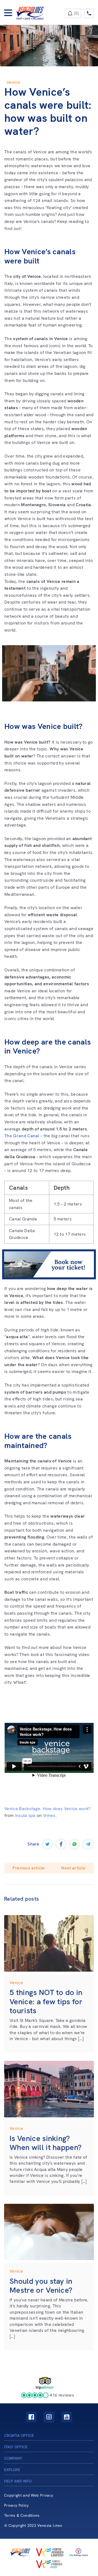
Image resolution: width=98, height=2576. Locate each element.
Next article (73, 1868)
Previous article (29, 1868)
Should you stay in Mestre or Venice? (41, 2286)
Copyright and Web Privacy (29, 2495)
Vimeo (49, 1815)
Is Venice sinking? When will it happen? (45, 2143)
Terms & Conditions (22, 2516)
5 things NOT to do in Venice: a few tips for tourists (46, 2001)
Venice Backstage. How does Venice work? (47, 1809)
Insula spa (25, 1815)
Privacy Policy (16, 2505)
